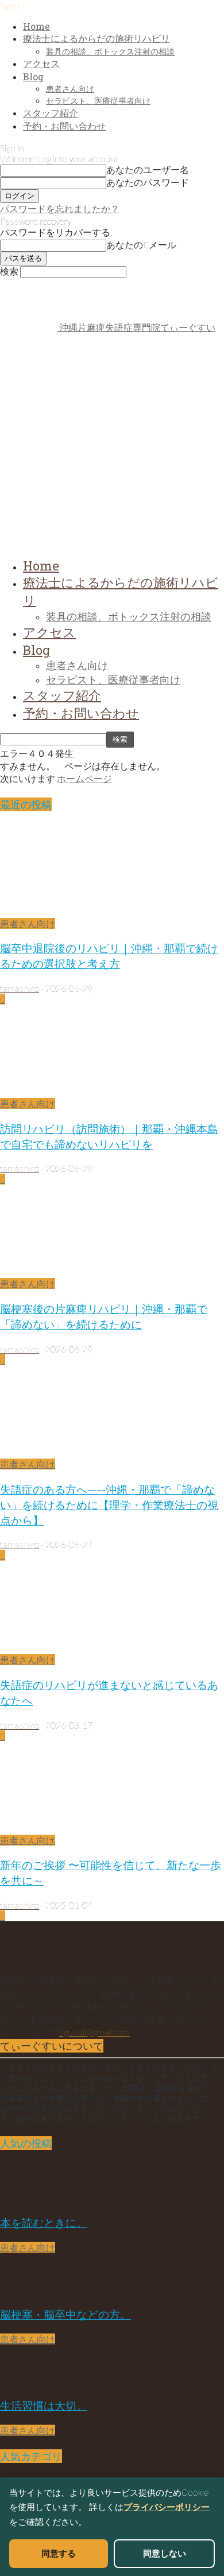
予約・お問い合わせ (64, 126)
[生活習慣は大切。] (29, 2382)
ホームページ (84, 778)
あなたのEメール (141, 245)
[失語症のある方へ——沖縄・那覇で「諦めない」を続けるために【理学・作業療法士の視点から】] (93, 1453)
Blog (33, 77)
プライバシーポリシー (167, 2507)
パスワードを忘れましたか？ (60, 208)
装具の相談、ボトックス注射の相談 (110, 51)
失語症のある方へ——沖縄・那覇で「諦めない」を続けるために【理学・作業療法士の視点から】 (109, 1505)
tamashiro (20, 988)
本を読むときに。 (44, 2223)
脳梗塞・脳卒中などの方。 (65, 2314)
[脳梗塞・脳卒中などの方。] (29, 2291)
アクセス (41, 63)
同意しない (165, 2553)
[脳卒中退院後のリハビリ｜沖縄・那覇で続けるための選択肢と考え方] (93, 912)
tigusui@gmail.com (94, 2032)
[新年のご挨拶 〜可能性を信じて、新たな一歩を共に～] (93, 1829)
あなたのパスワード (148, 182)
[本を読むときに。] (29, 2200)
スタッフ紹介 (51, 113)
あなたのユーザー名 (148, 169)
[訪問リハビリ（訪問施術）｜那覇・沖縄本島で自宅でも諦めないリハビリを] (93, 1092)
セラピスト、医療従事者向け (98, 101)
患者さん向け (70, 89)
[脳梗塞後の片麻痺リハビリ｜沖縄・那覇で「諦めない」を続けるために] (93, 1273)
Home (36, 26)
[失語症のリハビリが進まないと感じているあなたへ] (93, 1649)
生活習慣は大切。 (44, 2405)
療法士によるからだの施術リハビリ (96, 38)
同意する (59, 2553)
